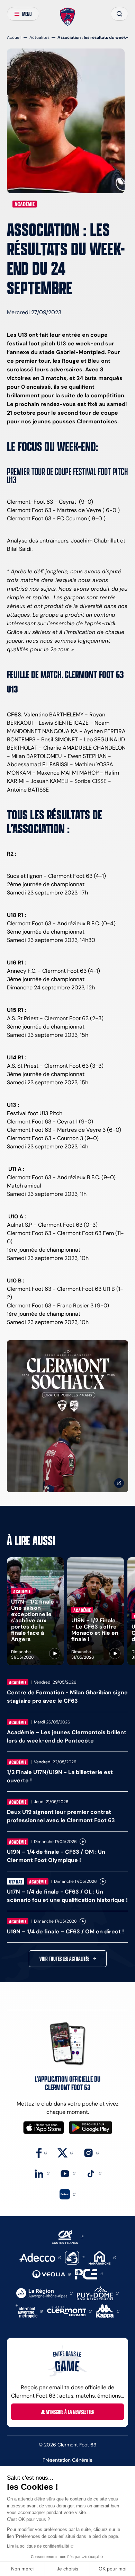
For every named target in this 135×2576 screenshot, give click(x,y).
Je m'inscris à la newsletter (68, 2412)
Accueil (14, 37)
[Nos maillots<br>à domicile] (67, 1416)
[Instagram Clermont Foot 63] (91, 2152)
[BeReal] (67, 2194)
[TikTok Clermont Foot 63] (94, 2173)
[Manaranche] (102, 2257)
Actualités (39, 37)
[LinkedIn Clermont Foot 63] (42, 2173)
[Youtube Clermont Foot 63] (68, 2173)
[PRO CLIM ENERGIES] (89, 2273)
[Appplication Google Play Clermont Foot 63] (91, 2128)
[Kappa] (108, 2311)
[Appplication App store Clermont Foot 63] (44, 2128)
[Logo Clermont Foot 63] (68, 17)
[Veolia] (52, 2274)
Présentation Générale (67, 2460)
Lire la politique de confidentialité (38, 2546)
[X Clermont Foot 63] (65, 2152)
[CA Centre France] (68, 2236)
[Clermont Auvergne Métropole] (29, 2311)
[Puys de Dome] (98, 2293)
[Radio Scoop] (75, 2257)
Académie (25, 204)
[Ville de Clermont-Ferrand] (69, 2311)
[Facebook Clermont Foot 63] (42, 2152)
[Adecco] (40, 2257)
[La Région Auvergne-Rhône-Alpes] (44, 2293)
